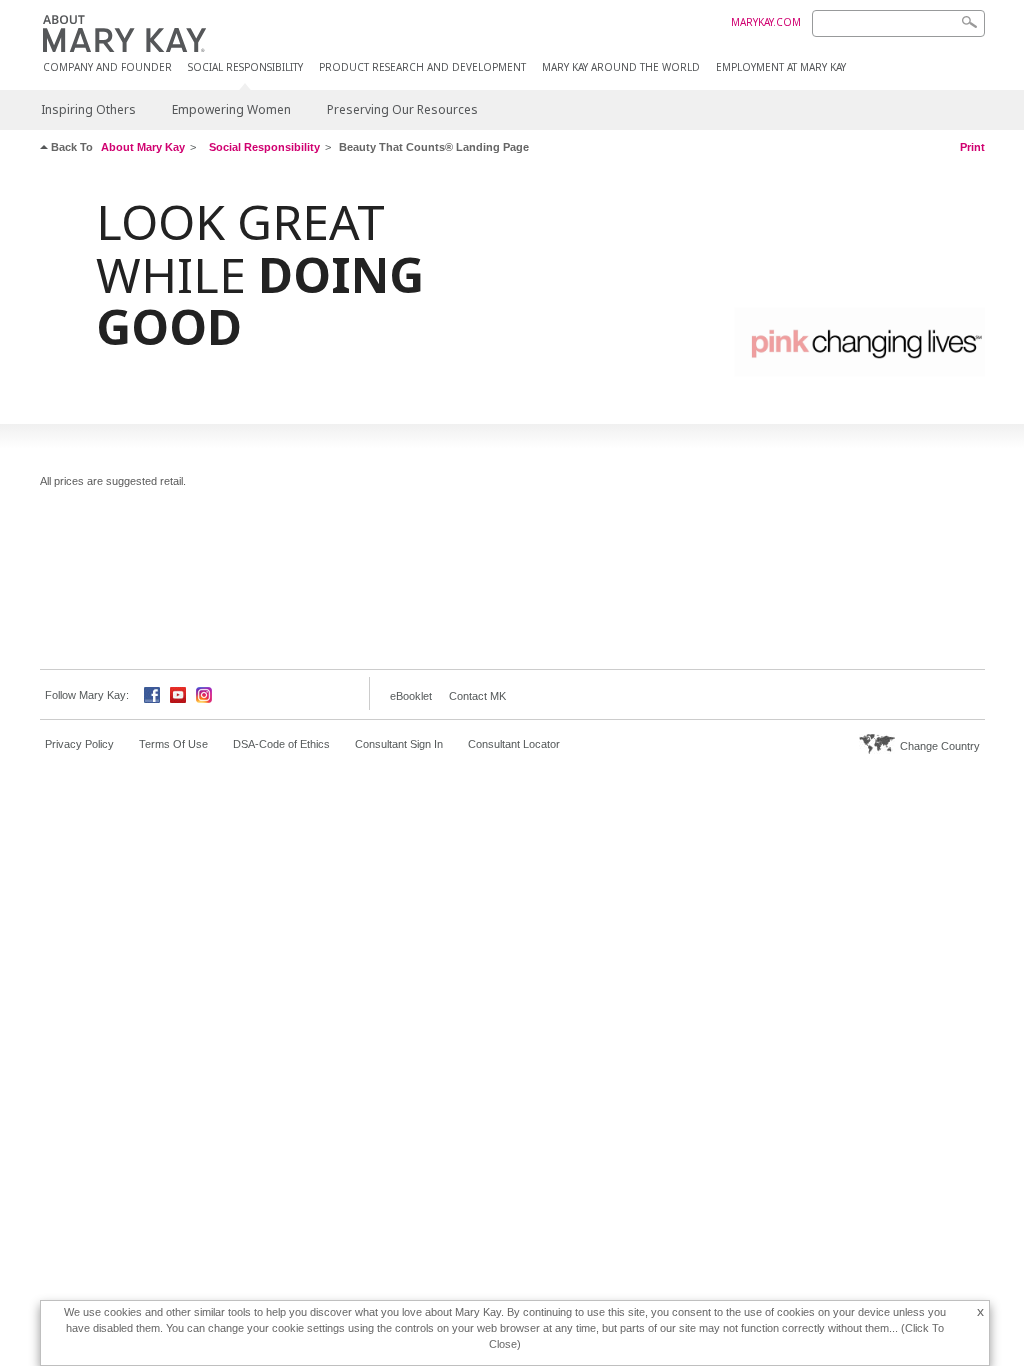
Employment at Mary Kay (781, 67)
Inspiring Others (88, 109)
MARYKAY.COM (766, 22)
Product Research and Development (422, 67)
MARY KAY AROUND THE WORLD (621, 67)
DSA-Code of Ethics (281, 744)
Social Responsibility (245, 67)
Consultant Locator (514, 744)
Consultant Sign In (399, 744)
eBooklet (411, 696)
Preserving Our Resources (402, 109)
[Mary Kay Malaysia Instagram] (204, 693)
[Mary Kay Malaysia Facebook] (152, 693)
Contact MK (477, 696)
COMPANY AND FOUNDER (107, 67)
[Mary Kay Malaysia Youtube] (178, 693)
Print (972, 147)
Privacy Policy (79, 744)
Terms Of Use (173, 744)
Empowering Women (231, 109)
